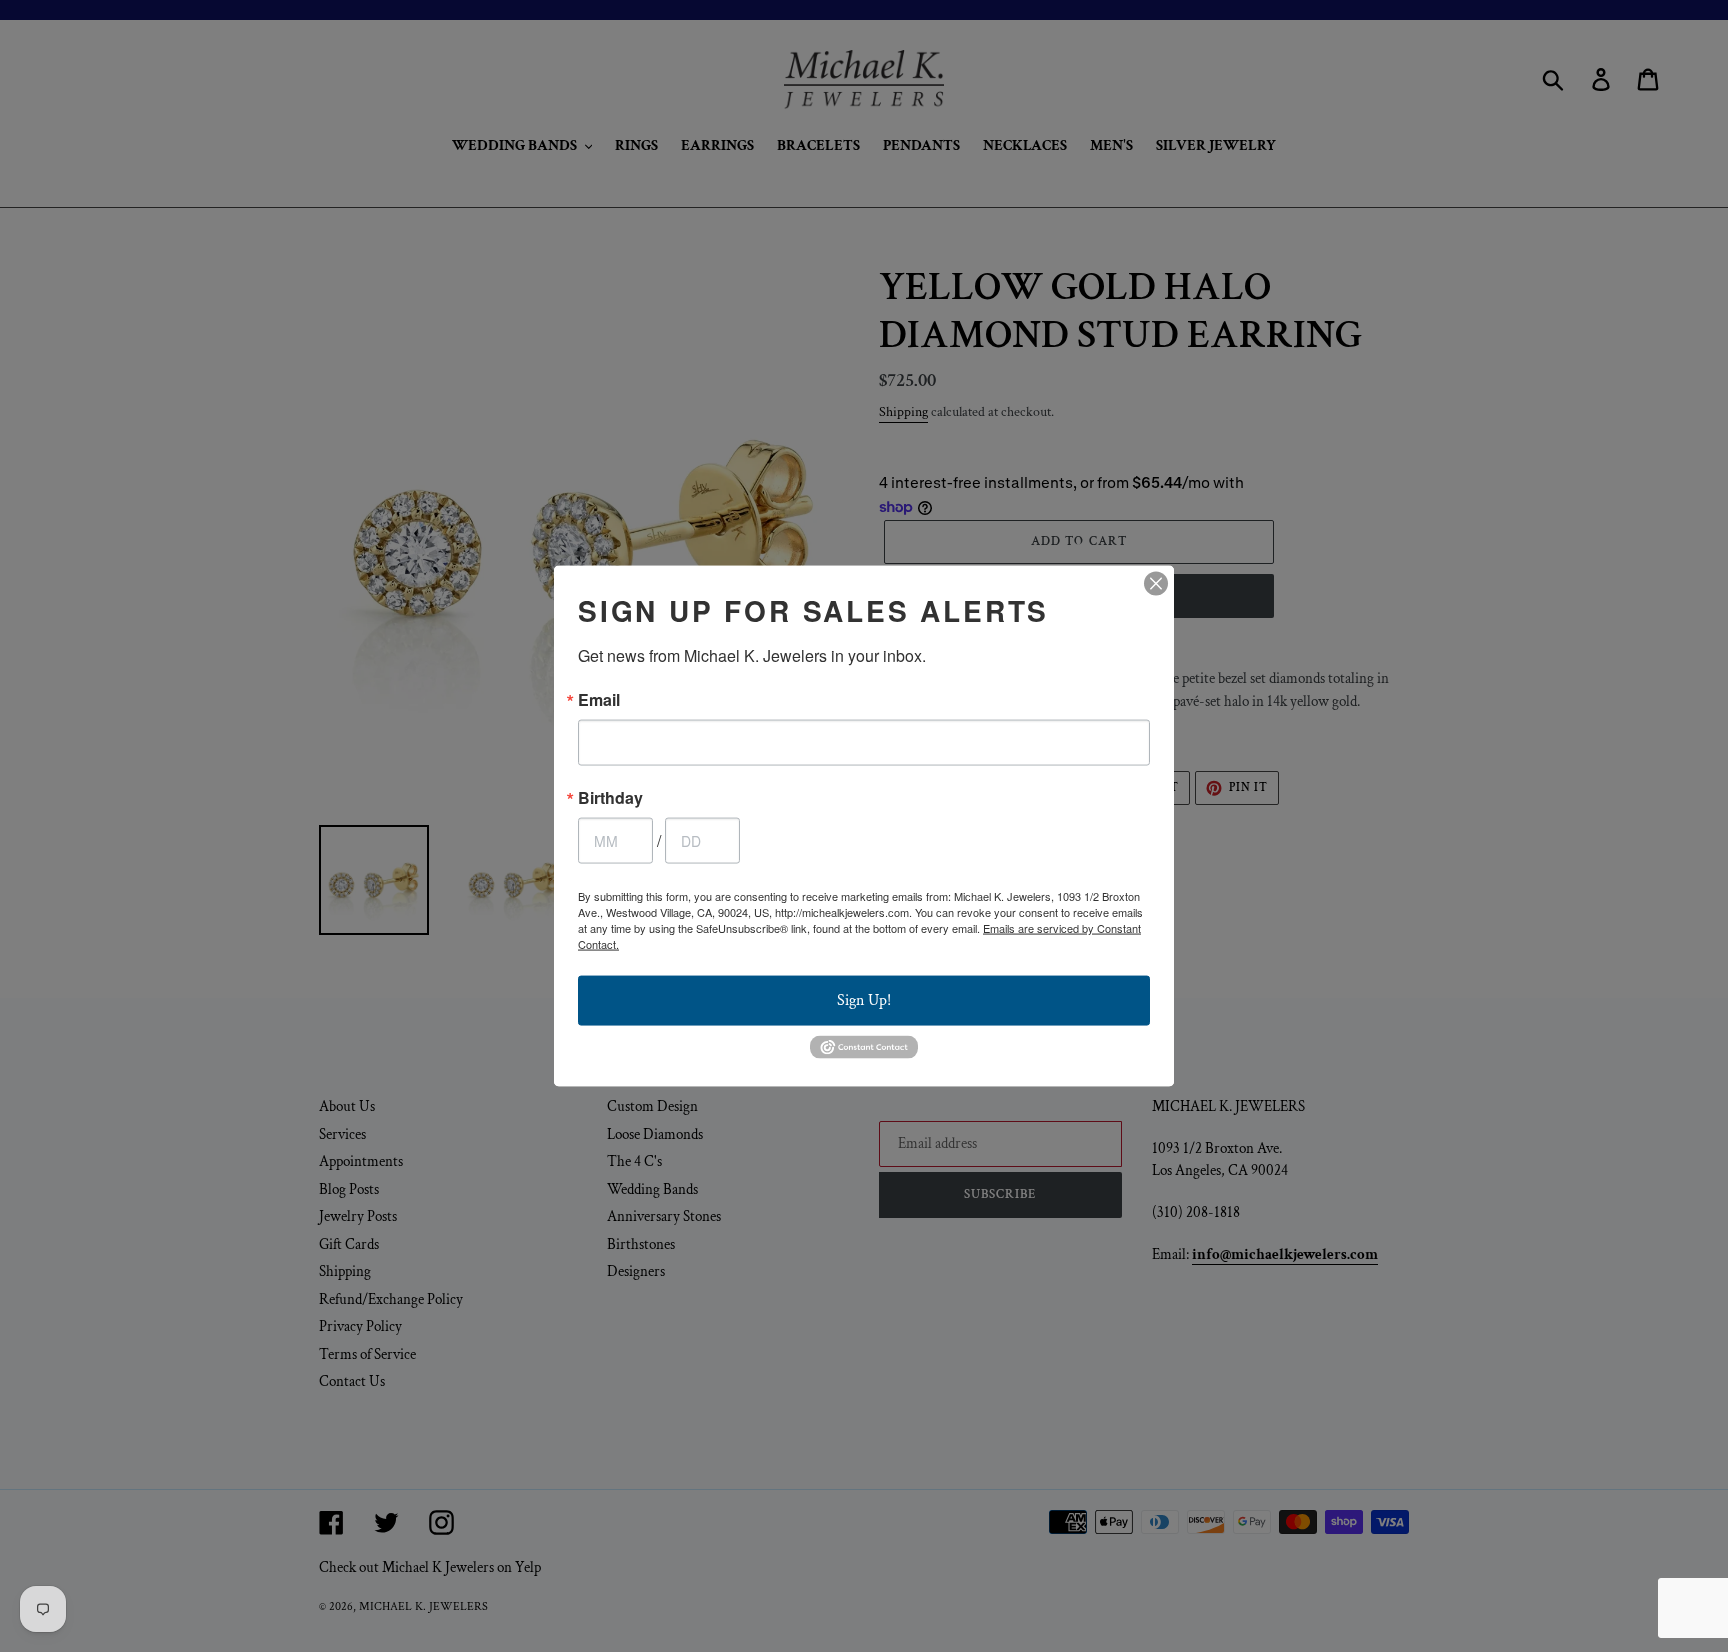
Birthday (610, 798)
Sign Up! (864, 1000)
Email (599, 700)
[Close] (1156, 584)
